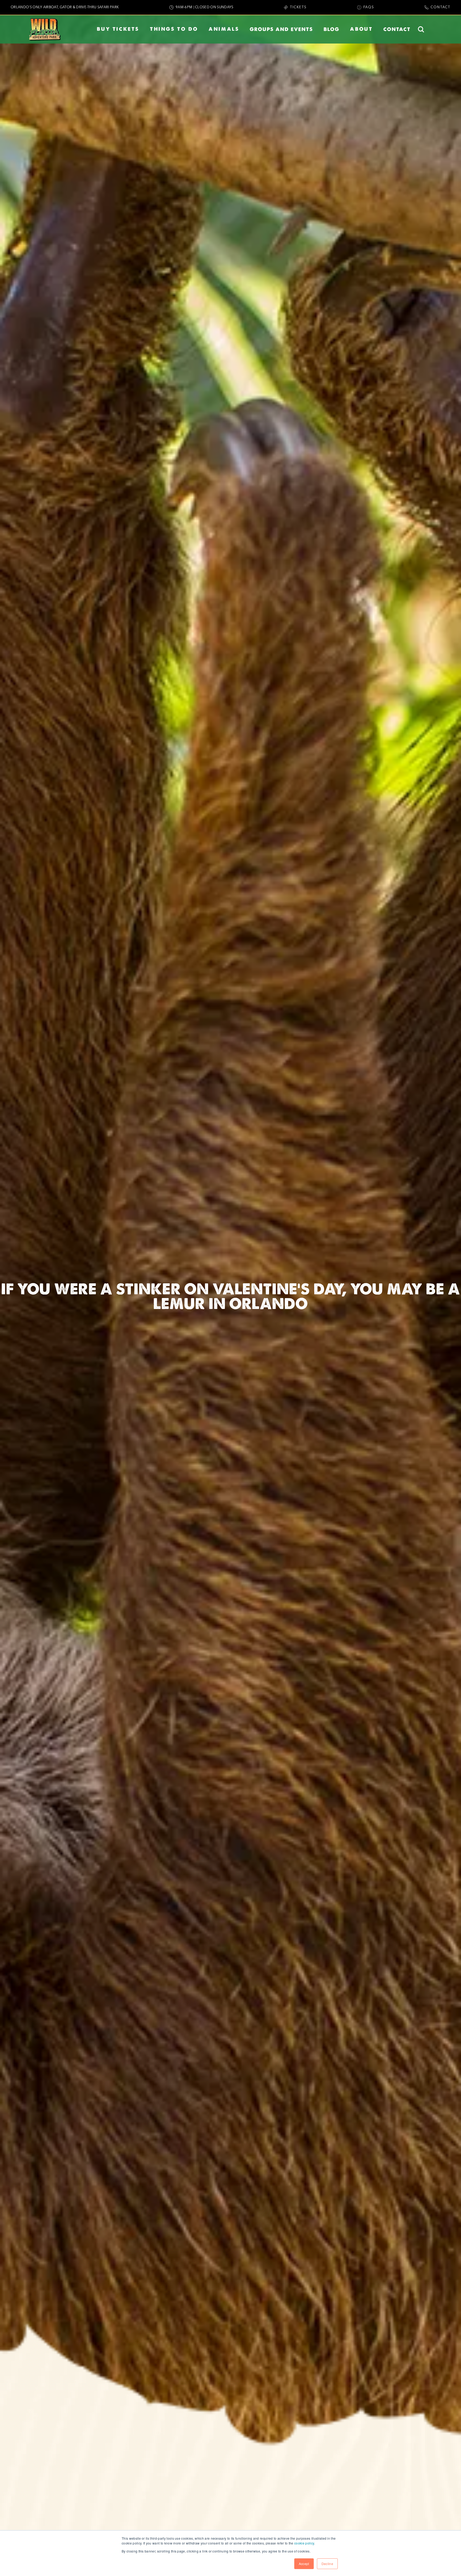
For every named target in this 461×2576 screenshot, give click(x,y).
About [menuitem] (361, 29)
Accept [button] (304, 2564)
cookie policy (304, 2543)
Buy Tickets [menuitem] (118, 29)
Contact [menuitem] (397, 29)
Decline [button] (327, 2564)
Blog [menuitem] (331, 29)
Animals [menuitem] (224, 29)
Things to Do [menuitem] (174, 29)
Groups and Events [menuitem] (281, 29)
